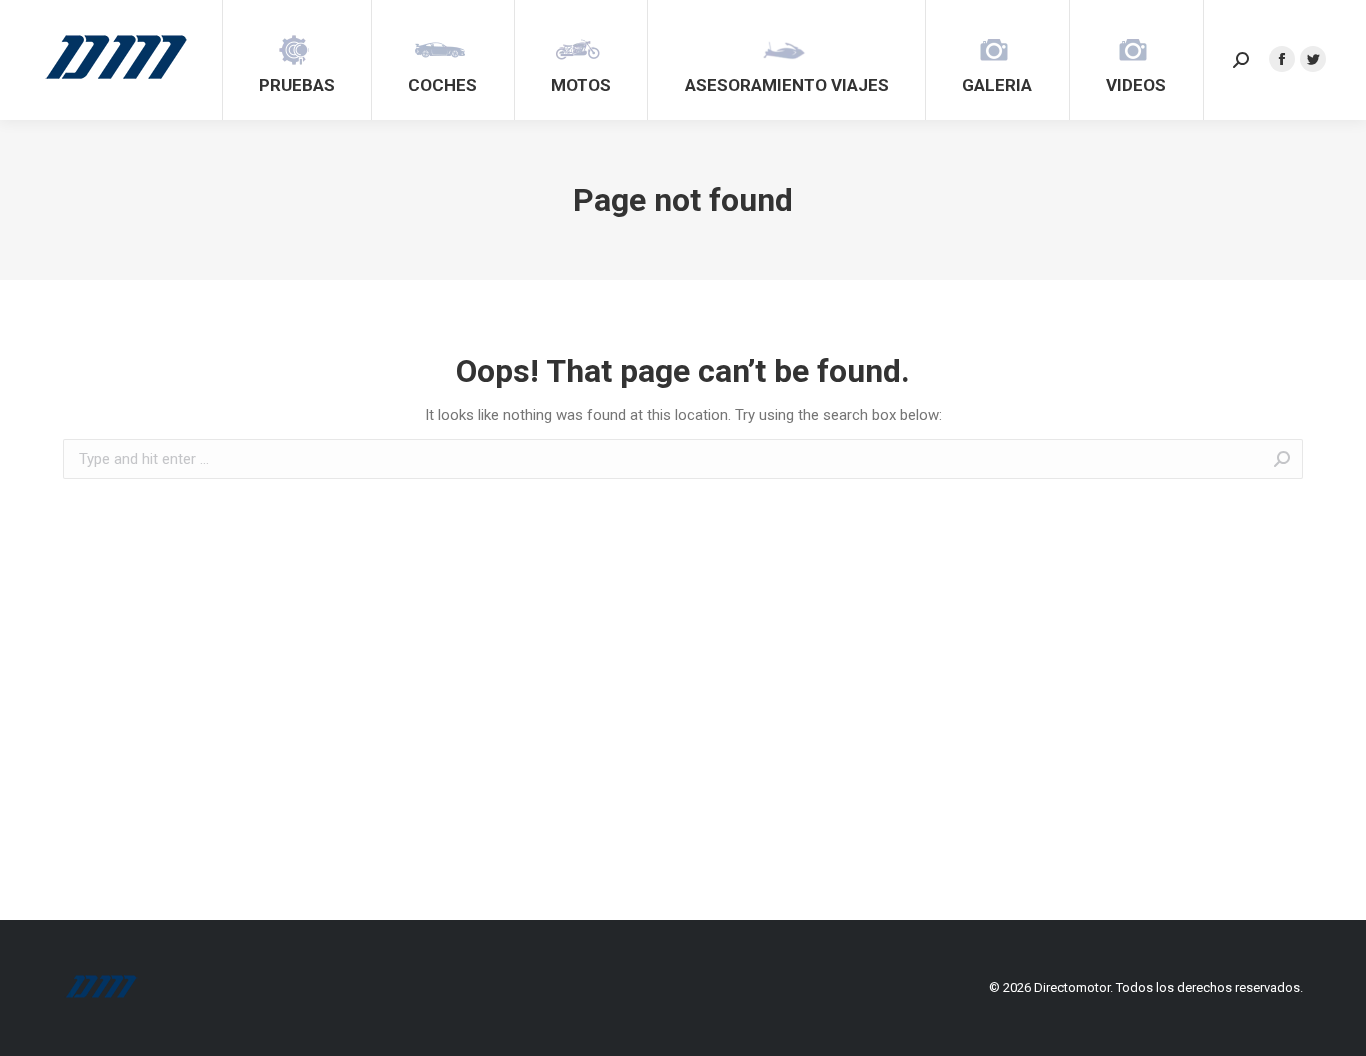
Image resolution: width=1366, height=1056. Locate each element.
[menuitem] (297, 60)
